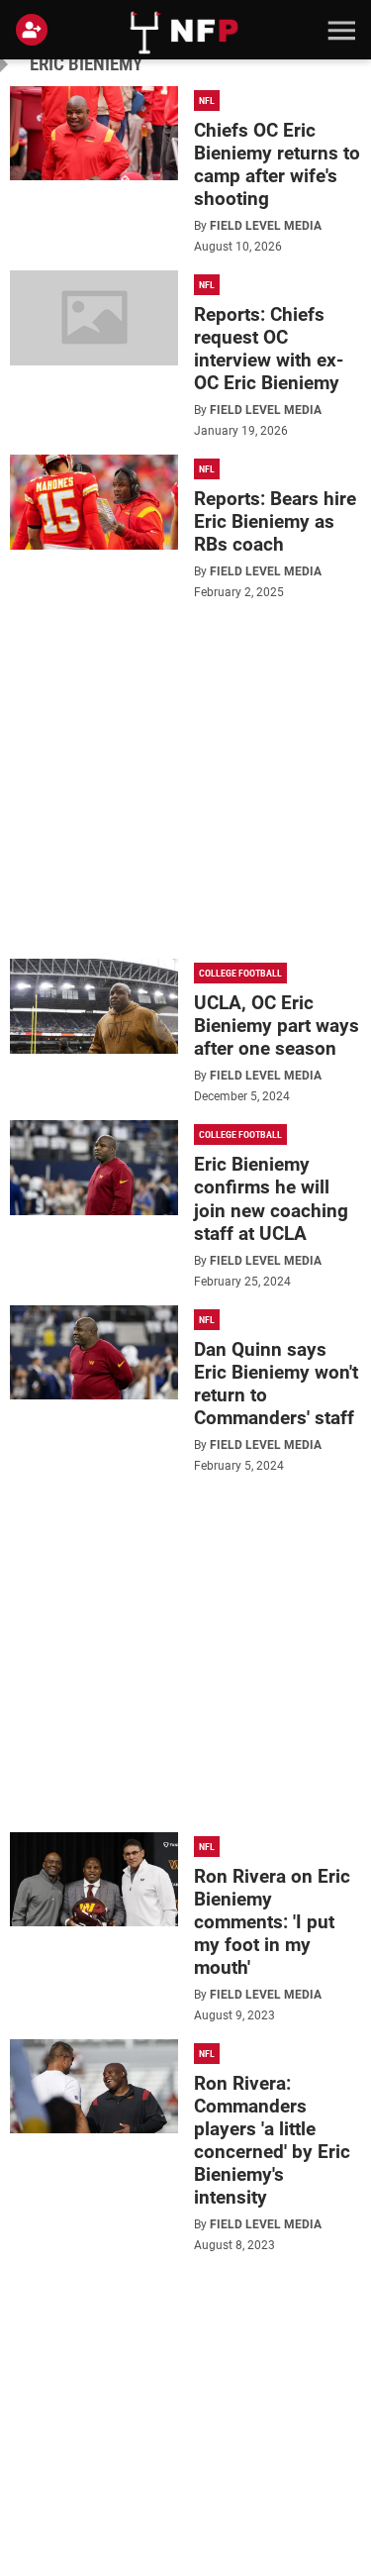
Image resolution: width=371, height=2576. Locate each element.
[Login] (36, 30)
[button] (339, 30)
